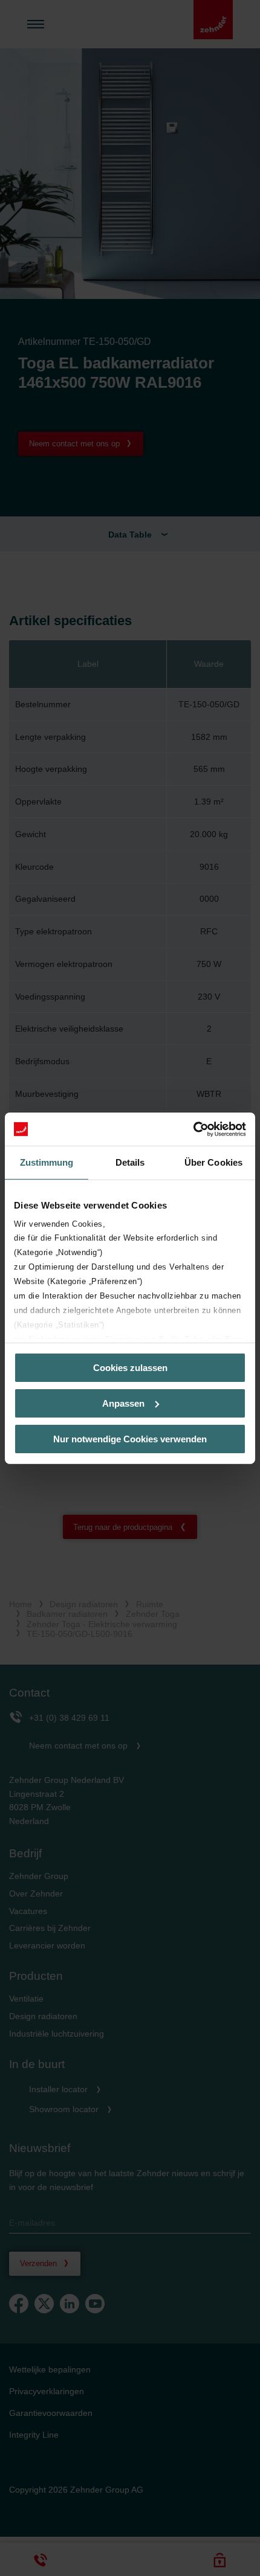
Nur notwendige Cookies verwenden (130, 1438)
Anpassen (123, 1403)
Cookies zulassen (130, 1368)
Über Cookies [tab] (213, 1162)
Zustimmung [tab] (47, 1162)
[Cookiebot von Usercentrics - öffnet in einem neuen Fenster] (193, 1129)
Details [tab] (130, 1162)
